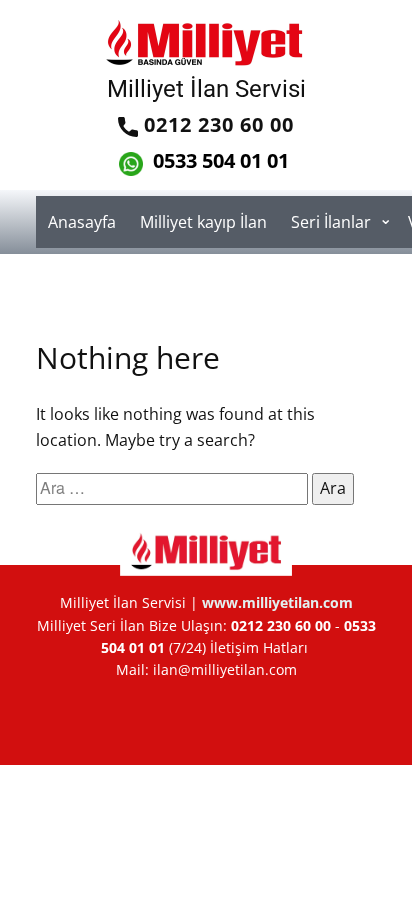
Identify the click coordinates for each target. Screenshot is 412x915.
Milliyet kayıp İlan (203, 222)
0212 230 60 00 (216, 124)
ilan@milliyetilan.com (225, 669)
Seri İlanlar (331, 222)
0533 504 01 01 (218, 160)
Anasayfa (82, 222)
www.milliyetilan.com (277, 602)
